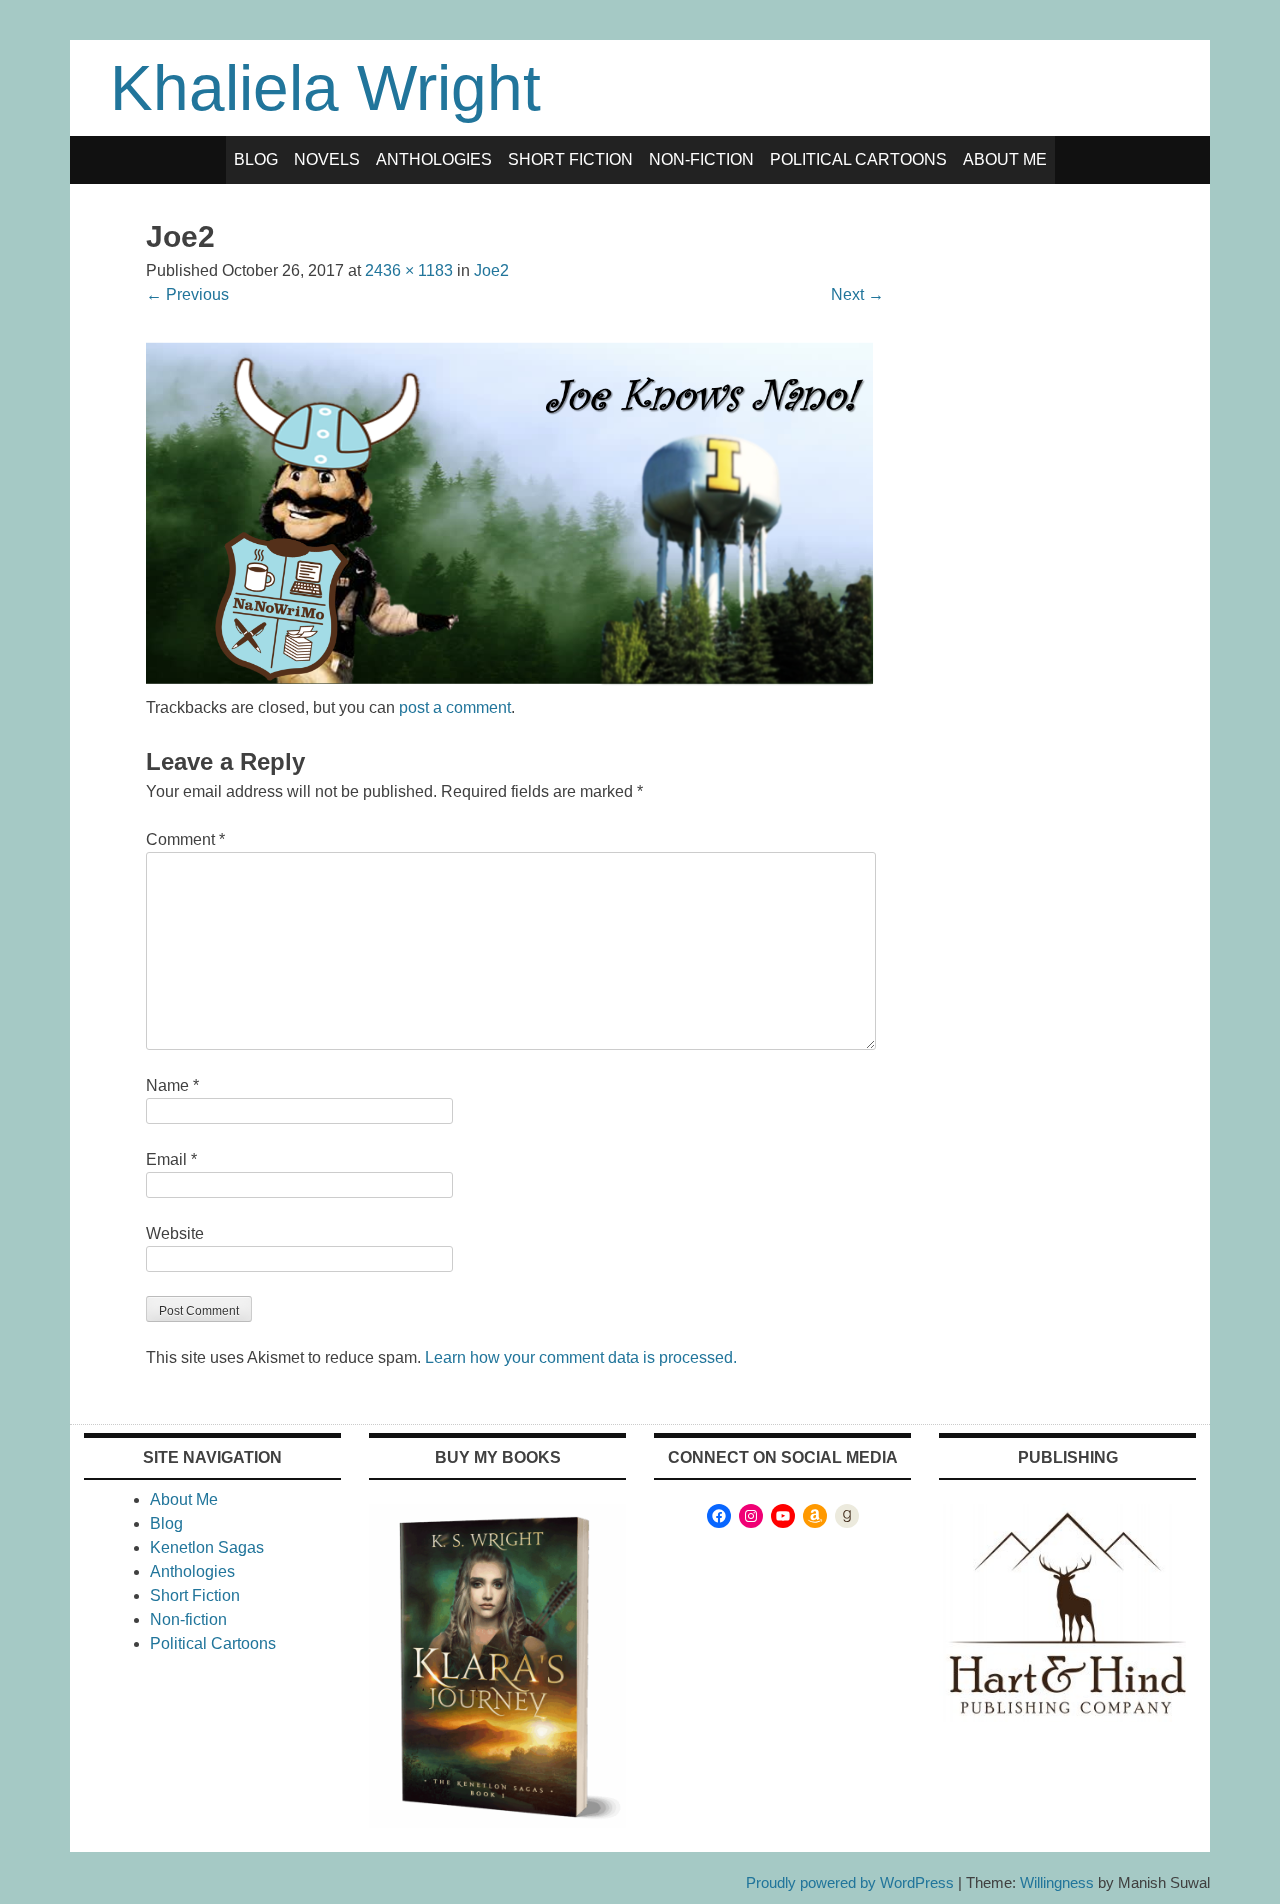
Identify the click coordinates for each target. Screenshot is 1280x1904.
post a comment (455, 707)
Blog (256, 159)
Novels (327, 159)
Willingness (1057, 1882)
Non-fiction (701, 159)
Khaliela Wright (325, 88)
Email (171, 1159)
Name (172, 1085)
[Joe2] (515, 683)
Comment (185, 839)
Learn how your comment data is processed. (581, 1357)
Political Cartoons (858, 159)
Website (175, 1233)
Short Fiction (570, 159)
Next (857, 294)
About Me (1005, 159)
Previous (187, 294)
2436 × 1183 (409, 270)
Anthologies (434, 159)
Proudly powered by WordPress (850, 1882)
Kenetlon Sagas (207, 1547)
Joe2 (491, 270)
